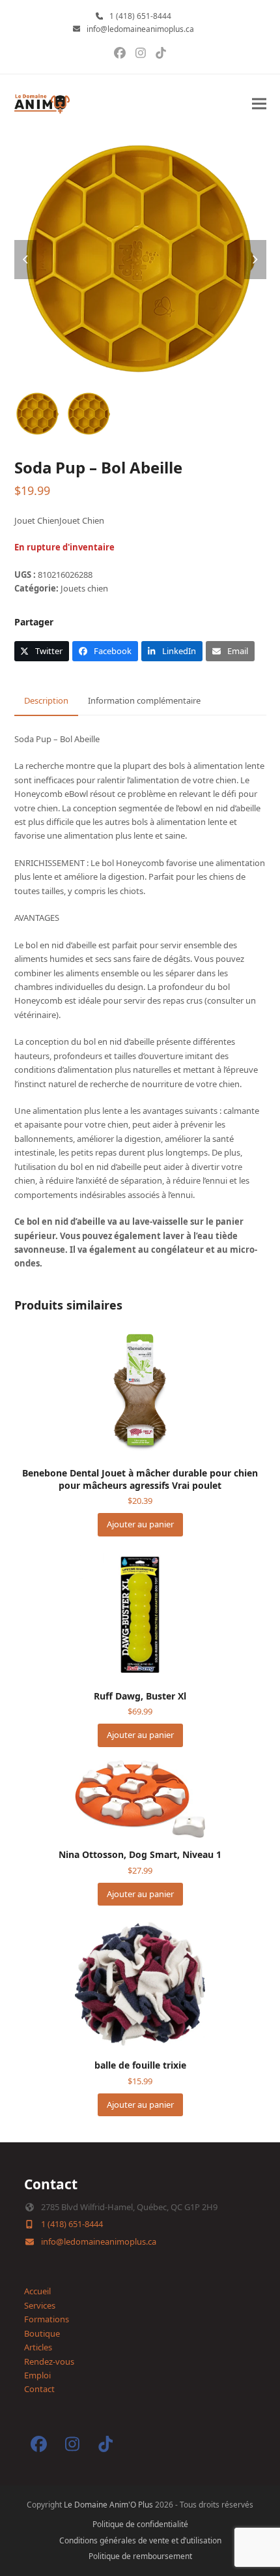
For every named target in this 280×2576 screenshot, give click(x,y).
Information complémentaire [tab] (144, 700)
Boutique (42, 2333)
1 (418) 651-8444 (140, 16)
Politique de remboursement (140, 2556)
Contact (39, 2389)
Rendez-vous (49, 2361)
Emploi (37, 2375)
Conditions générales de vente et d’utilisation (140, 2540)
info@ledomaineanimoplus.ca (140, 29)
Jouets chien (84, 588)
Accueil (37, 2291)
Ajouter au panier (140, 1524)
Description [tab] (46, 700)
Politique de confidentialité (140, 2524)
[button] (259, 104)
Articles (38, 2347)
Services (40, 2305)
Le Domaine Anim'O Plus (108, 2505)
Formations (47, 2319)
